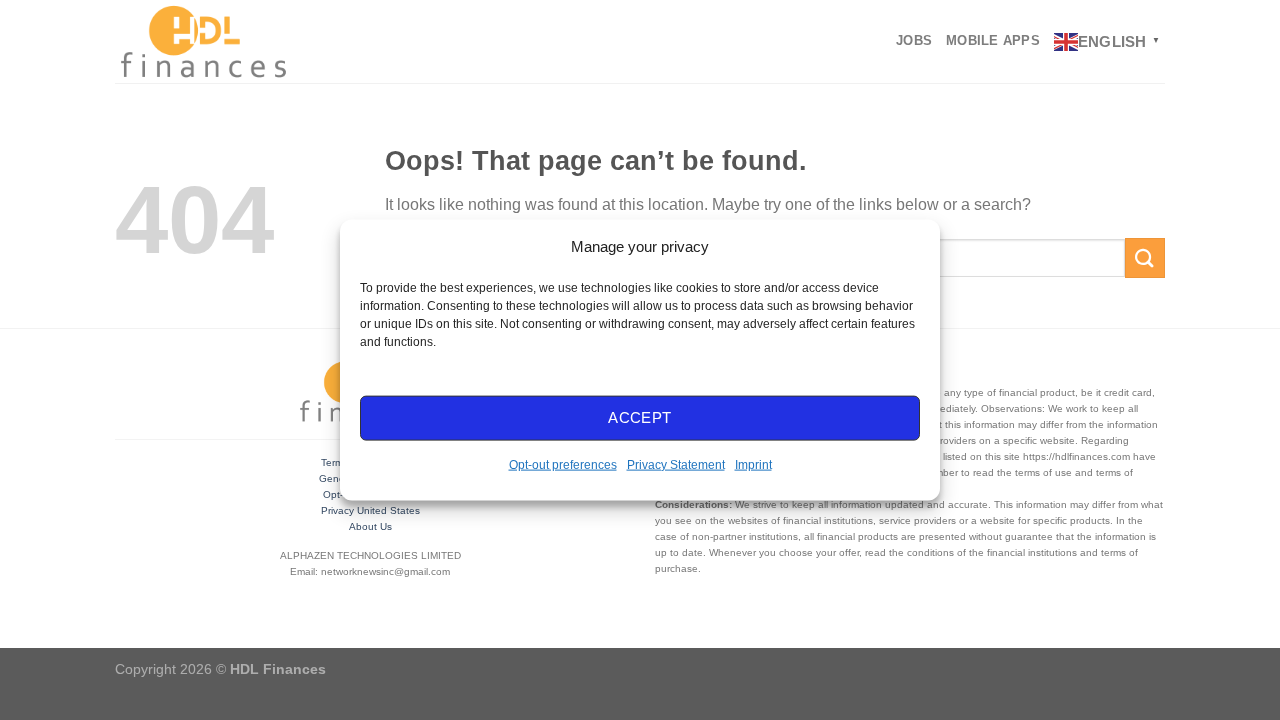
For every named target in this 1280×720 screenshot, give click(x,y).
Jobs (914, 40)
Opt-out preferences (563, 464)
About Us (370, 526)
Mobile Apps (993, 40)
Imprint (753, 464)
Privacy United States (370, 510)
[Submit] (1145, 257)
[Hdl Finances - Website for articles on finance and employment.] (203, 41)
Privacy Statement (676, 464)
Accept (640, 417)
